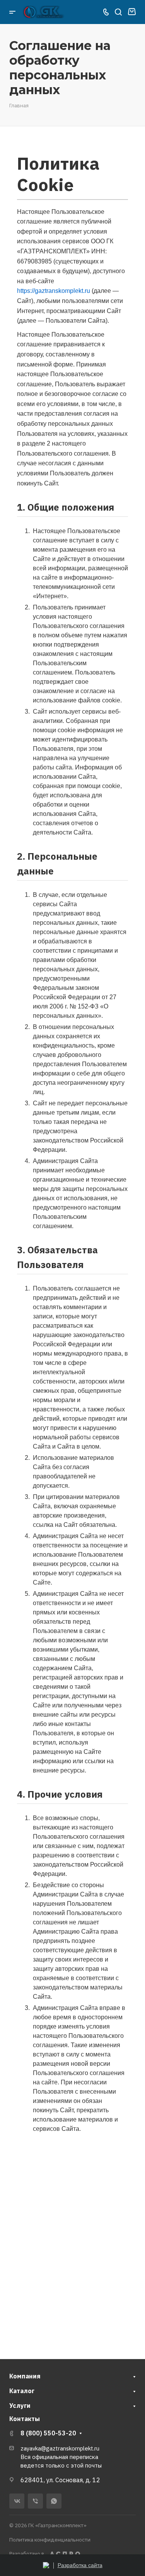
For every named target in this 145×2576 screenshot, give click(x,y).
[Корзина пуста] (132, 12)
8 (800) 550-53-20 (48, 2433)
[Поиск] (118, 12)
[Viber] (35, 2501)
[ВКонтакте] (17, 2501)
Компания (25, 2376)
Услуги (20, 2406)
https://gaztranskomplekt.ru (54, 291)
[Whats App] (54, 2501)
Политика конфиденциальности (50, 2540)
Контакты (25, 2419)
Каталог (22, 2391)
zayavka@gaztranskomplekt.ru (60, 2448)
